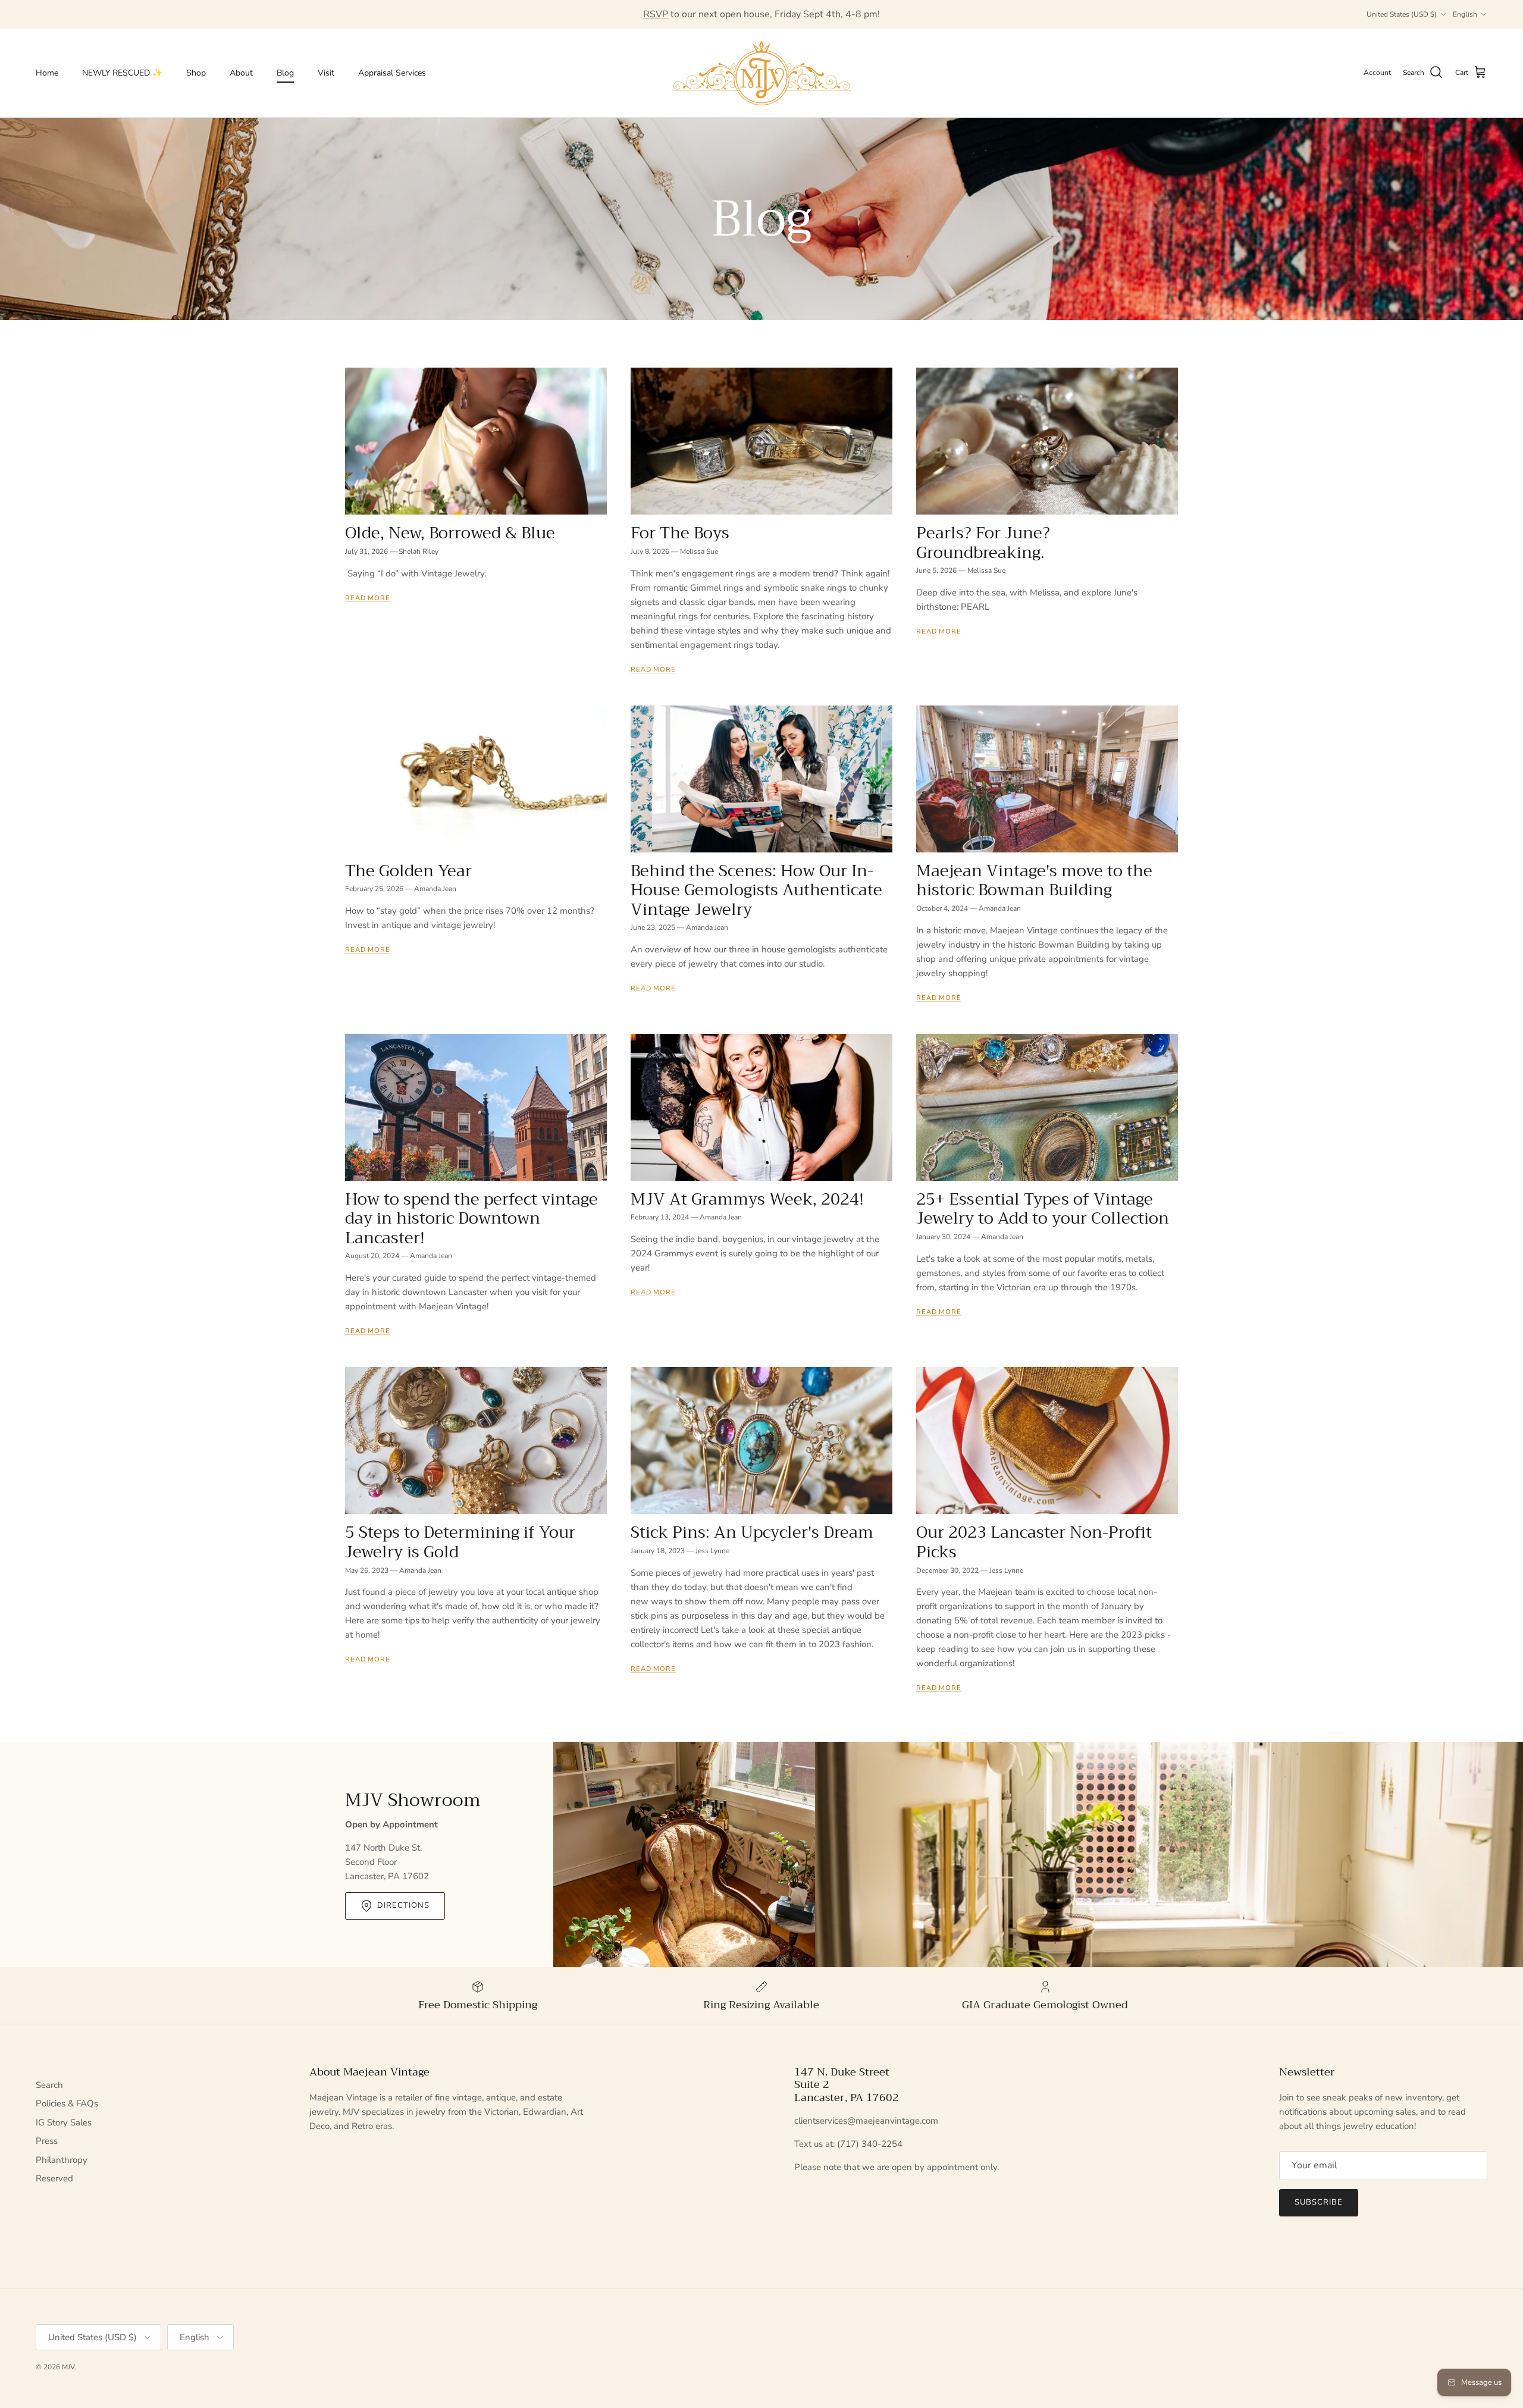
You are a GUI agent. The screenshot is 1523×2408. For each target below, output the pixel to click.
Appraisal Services (392, 73)
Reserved (54, 2178)
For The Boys (680, 533)
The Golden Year (408, 871)
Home (47, 73)
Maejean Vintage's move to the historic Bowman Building (1034, 881)
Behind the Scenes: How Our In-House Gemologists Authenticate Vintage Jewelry (756, 890)
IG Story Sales (64, 2122)
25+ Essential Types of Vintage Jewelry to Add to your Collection (1043, 1209)
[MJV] (761, 73)
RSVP (656, 14)
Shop (196, 73)
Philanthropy (62, 2160)
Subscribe (1319, 2202)
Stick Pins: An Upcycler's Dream (752, 1532)
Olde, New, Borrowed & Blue (450, 533)
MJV (68, 2367)
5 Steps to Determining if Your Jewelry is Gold (460, 1542)
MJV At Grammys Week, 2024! (747, 1199)
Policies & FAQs (67, 2103)
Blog (285, 73)
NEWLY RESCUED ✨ (122, 73)
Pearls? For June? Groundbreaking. (983, 543)
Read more (368, 598)
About (241, 73)
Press (47, 2141)
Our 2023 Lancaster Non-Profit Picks (1034, 1542)
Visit (326, 73)
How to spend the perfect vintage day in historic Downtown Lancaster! (471, 1219)
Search (49, 2085)
